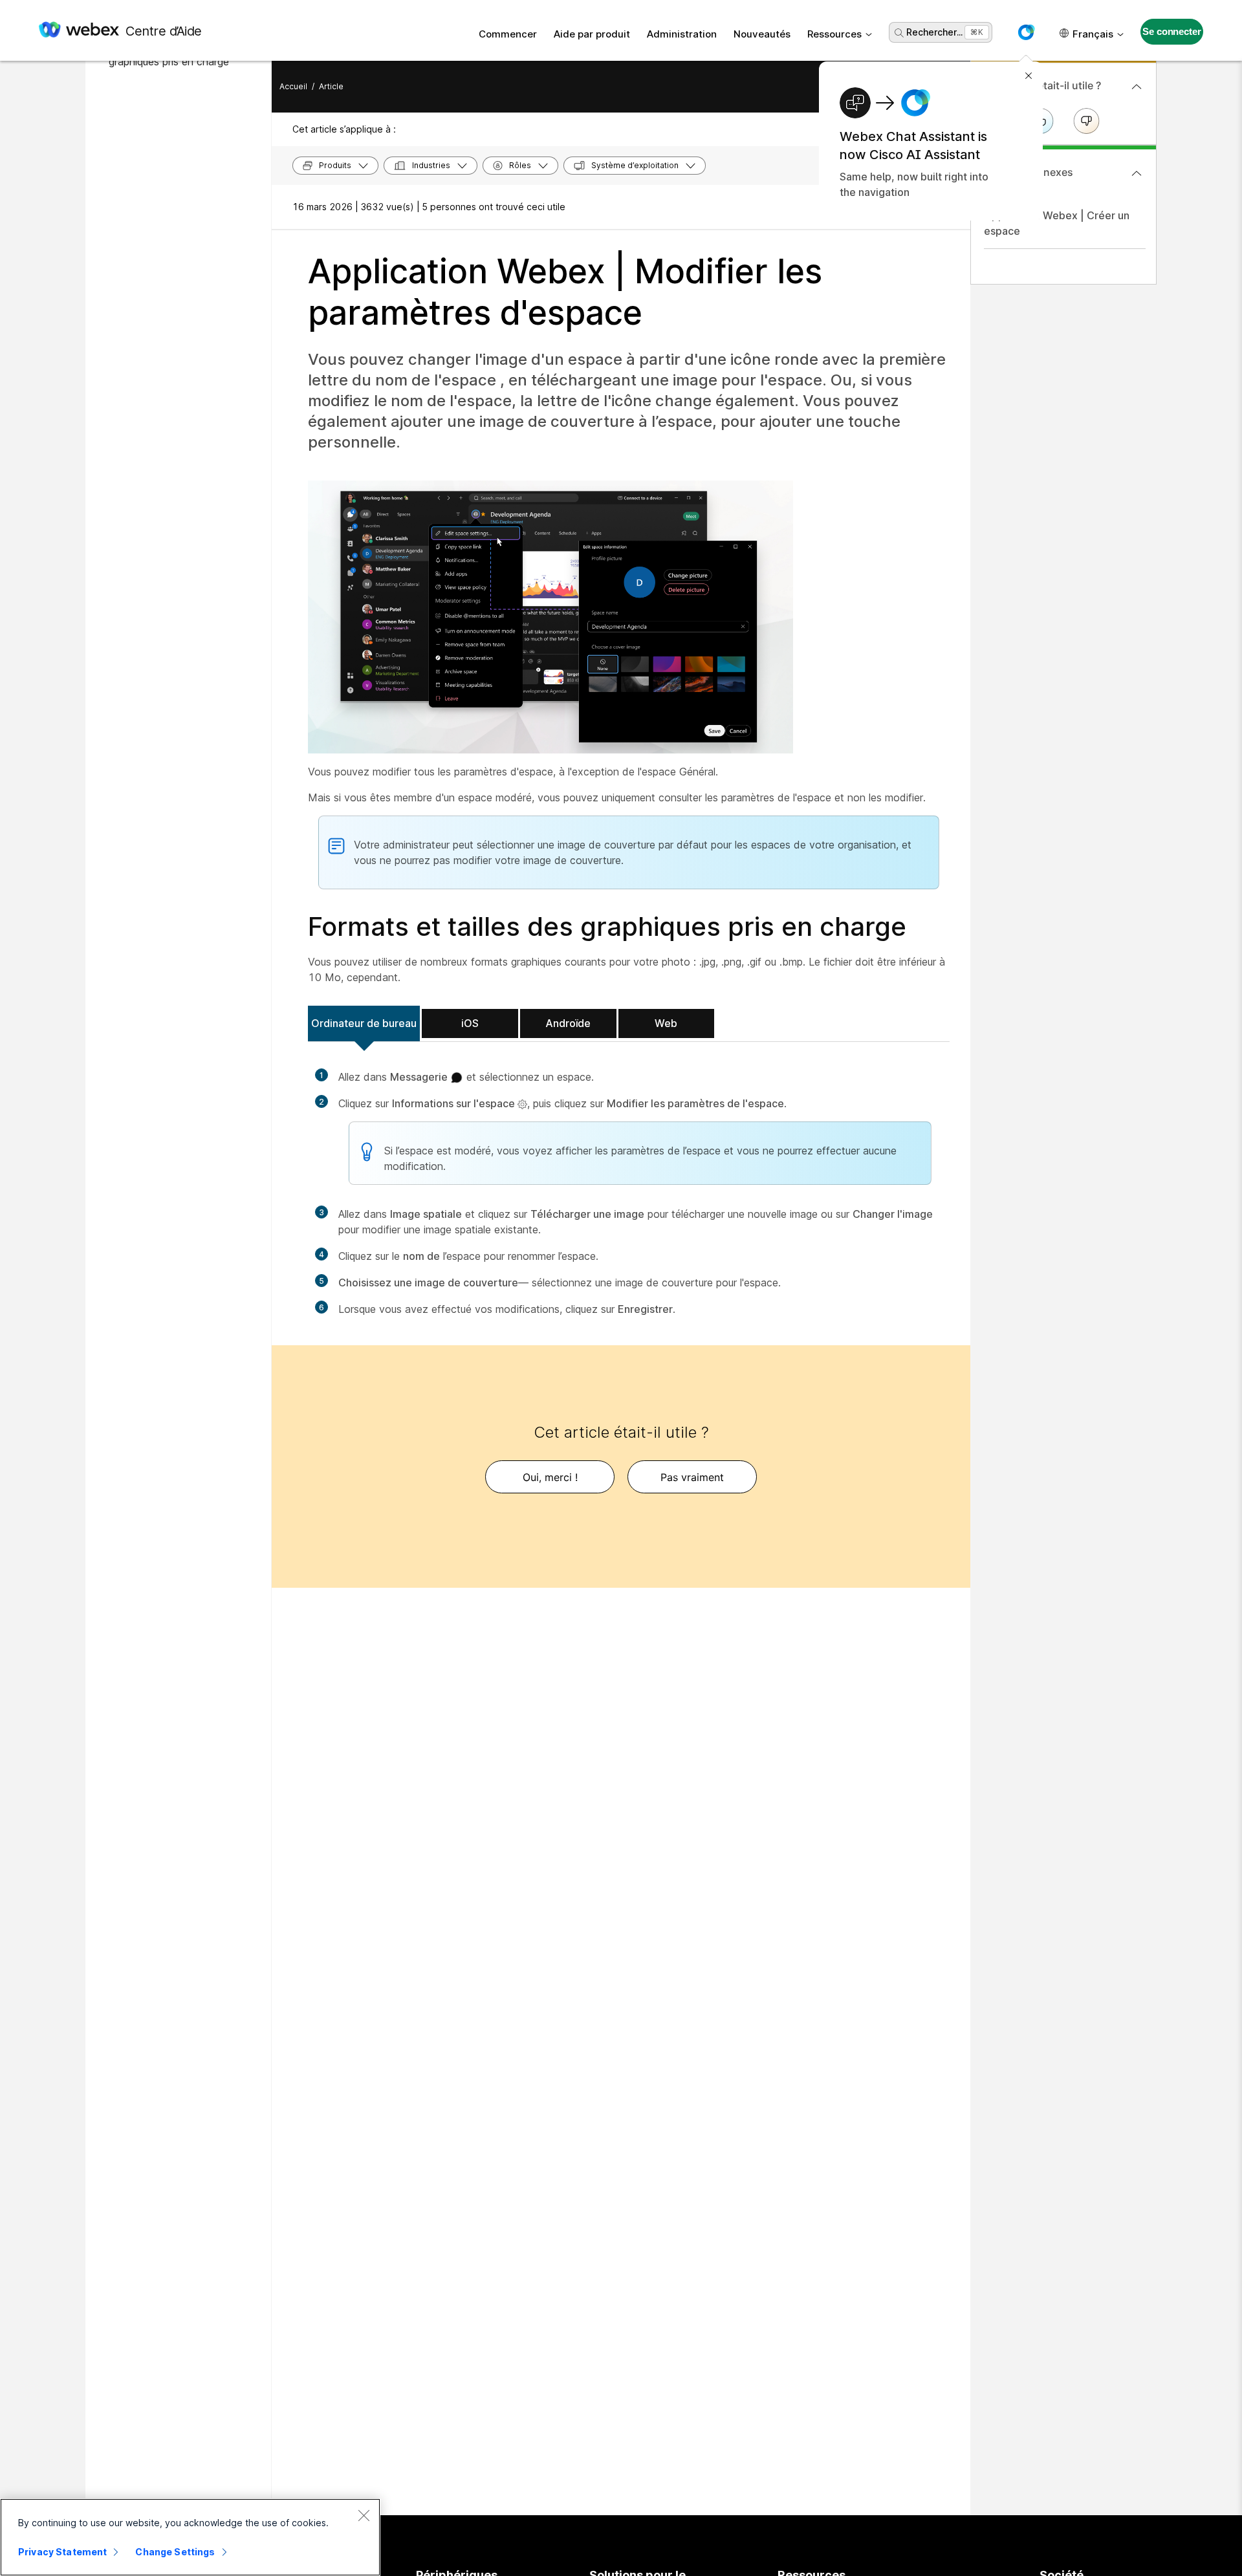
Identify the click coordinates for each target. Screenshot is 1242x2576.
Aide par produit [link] (592, 34)
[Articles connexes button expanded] (1137, 173)
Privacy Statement (62, 2552)
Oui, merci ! (550, 1477)
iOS (470, 1023)
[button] (1026, 32)
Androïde (568, 1023)
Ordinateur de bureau (364, 1023)
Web (666, 1023)
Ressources (834, 34)
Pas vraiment (692, 1477)
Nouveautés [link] (762, 34)
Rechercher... (934, 32)
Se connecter (1171, 31)
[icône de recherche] (899, 33)
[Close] (364, 2515)
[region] (190, 2537)
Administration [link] (682, 34)
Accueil (293, 86)
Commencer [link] (508, 34)
